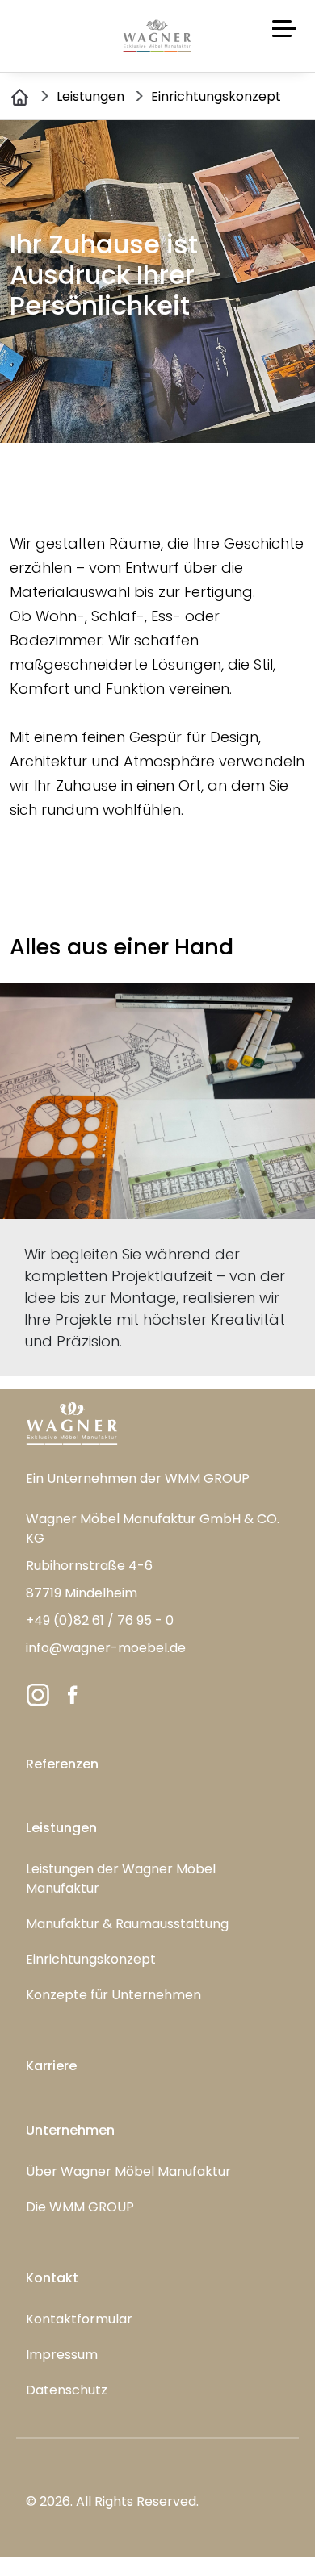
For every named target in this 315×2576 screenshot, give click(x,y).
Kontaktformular (79, 2319)
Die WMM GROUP (80, 2207)
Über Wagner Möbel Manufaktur (128, 2171)
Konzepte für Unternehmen (113, 1995)
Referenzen (62, 1764)
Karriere (51, 2066)
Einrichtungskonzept (91, 1959)
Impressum (62, 2355)
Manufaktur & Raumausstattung (127, 1924)
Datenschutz (67, 2390)
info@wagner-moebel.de (106, 1648)
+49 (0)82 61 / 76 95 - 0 (100, 1620)
